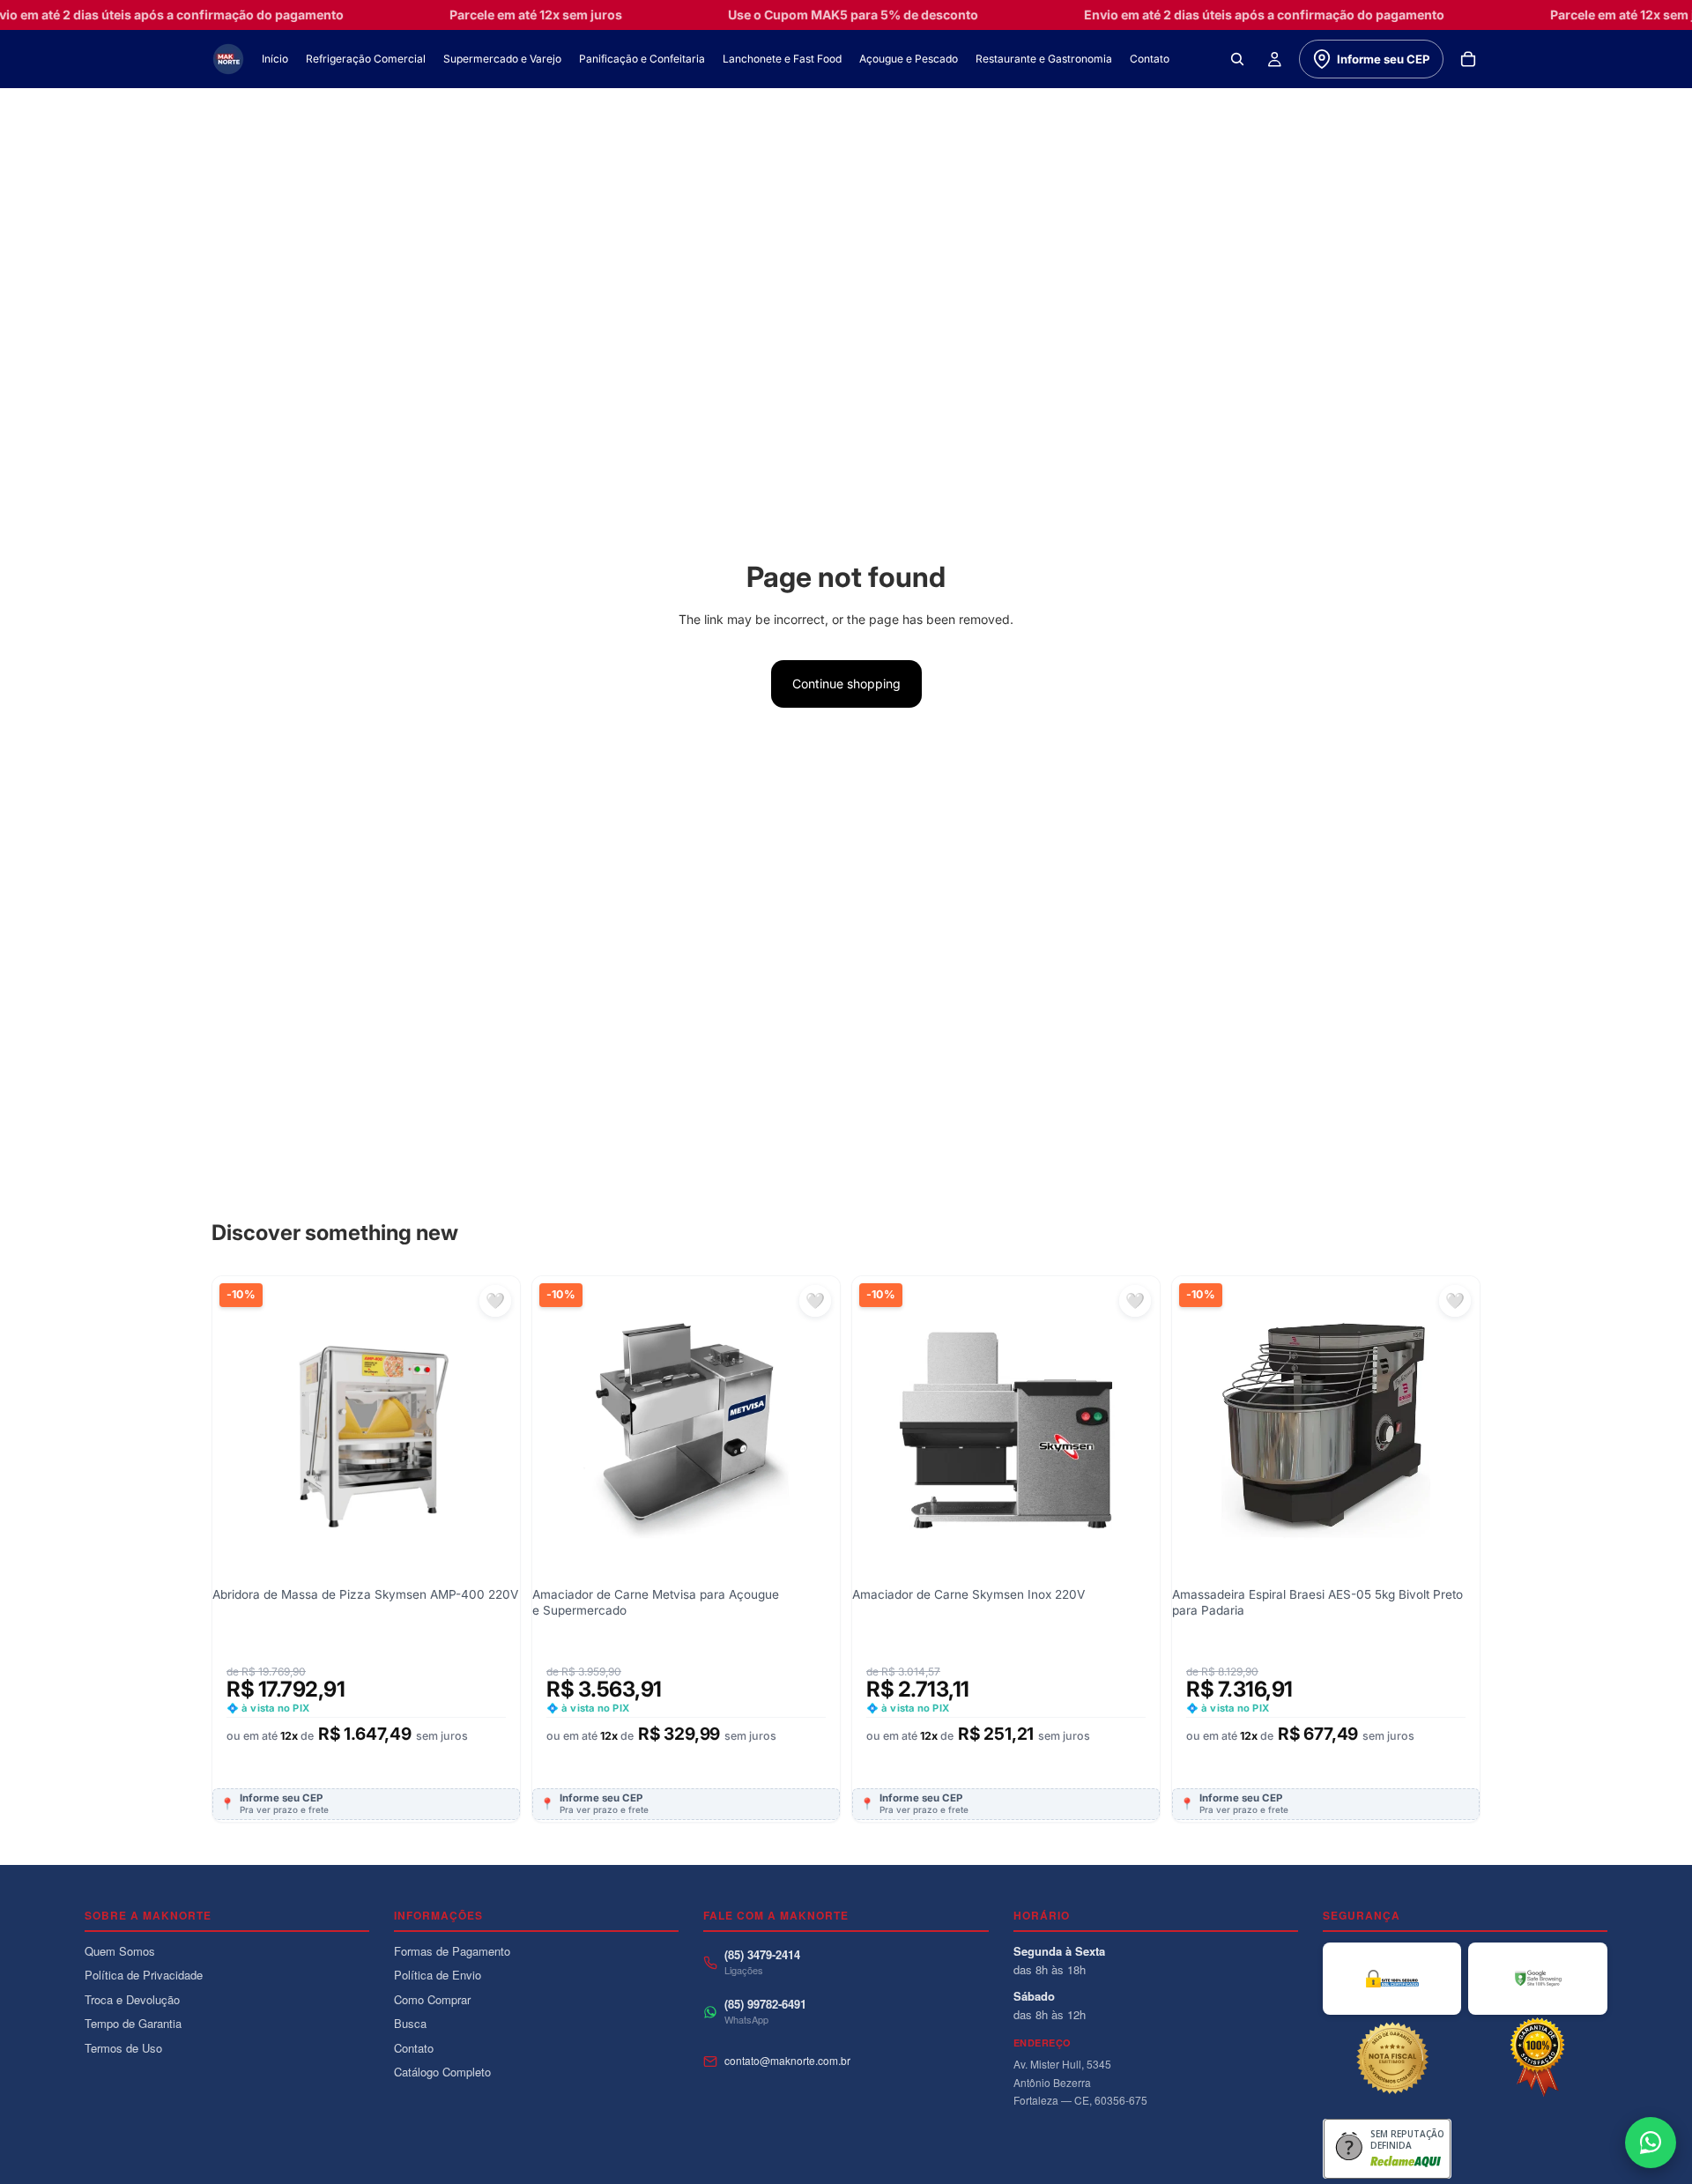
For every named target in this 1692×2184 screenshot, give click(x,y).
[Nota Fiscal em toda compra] (1392, 2058)
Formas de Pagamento (452, 1951)
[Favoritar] (495, 1301)
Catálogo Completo (442, 2072)
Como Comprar (432, 1999)
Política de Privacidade (144, 1975)
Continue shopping (846, 683)
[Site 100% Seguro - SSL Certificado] (1392, 1979)
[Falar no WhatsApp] (1651, 2143)
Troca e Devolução (132, 1999)
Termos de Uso (123, 2048)
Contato (414, 2048)
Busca (410, 2023)
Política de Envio (438, 1975)
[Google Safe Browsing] (1538, 1979)
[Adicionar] (493, 1403)
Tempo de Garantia (133, 2023)
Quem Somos (120, 1951)
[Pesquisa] (1237, 59)
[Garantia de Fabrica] (1538, 2058)
